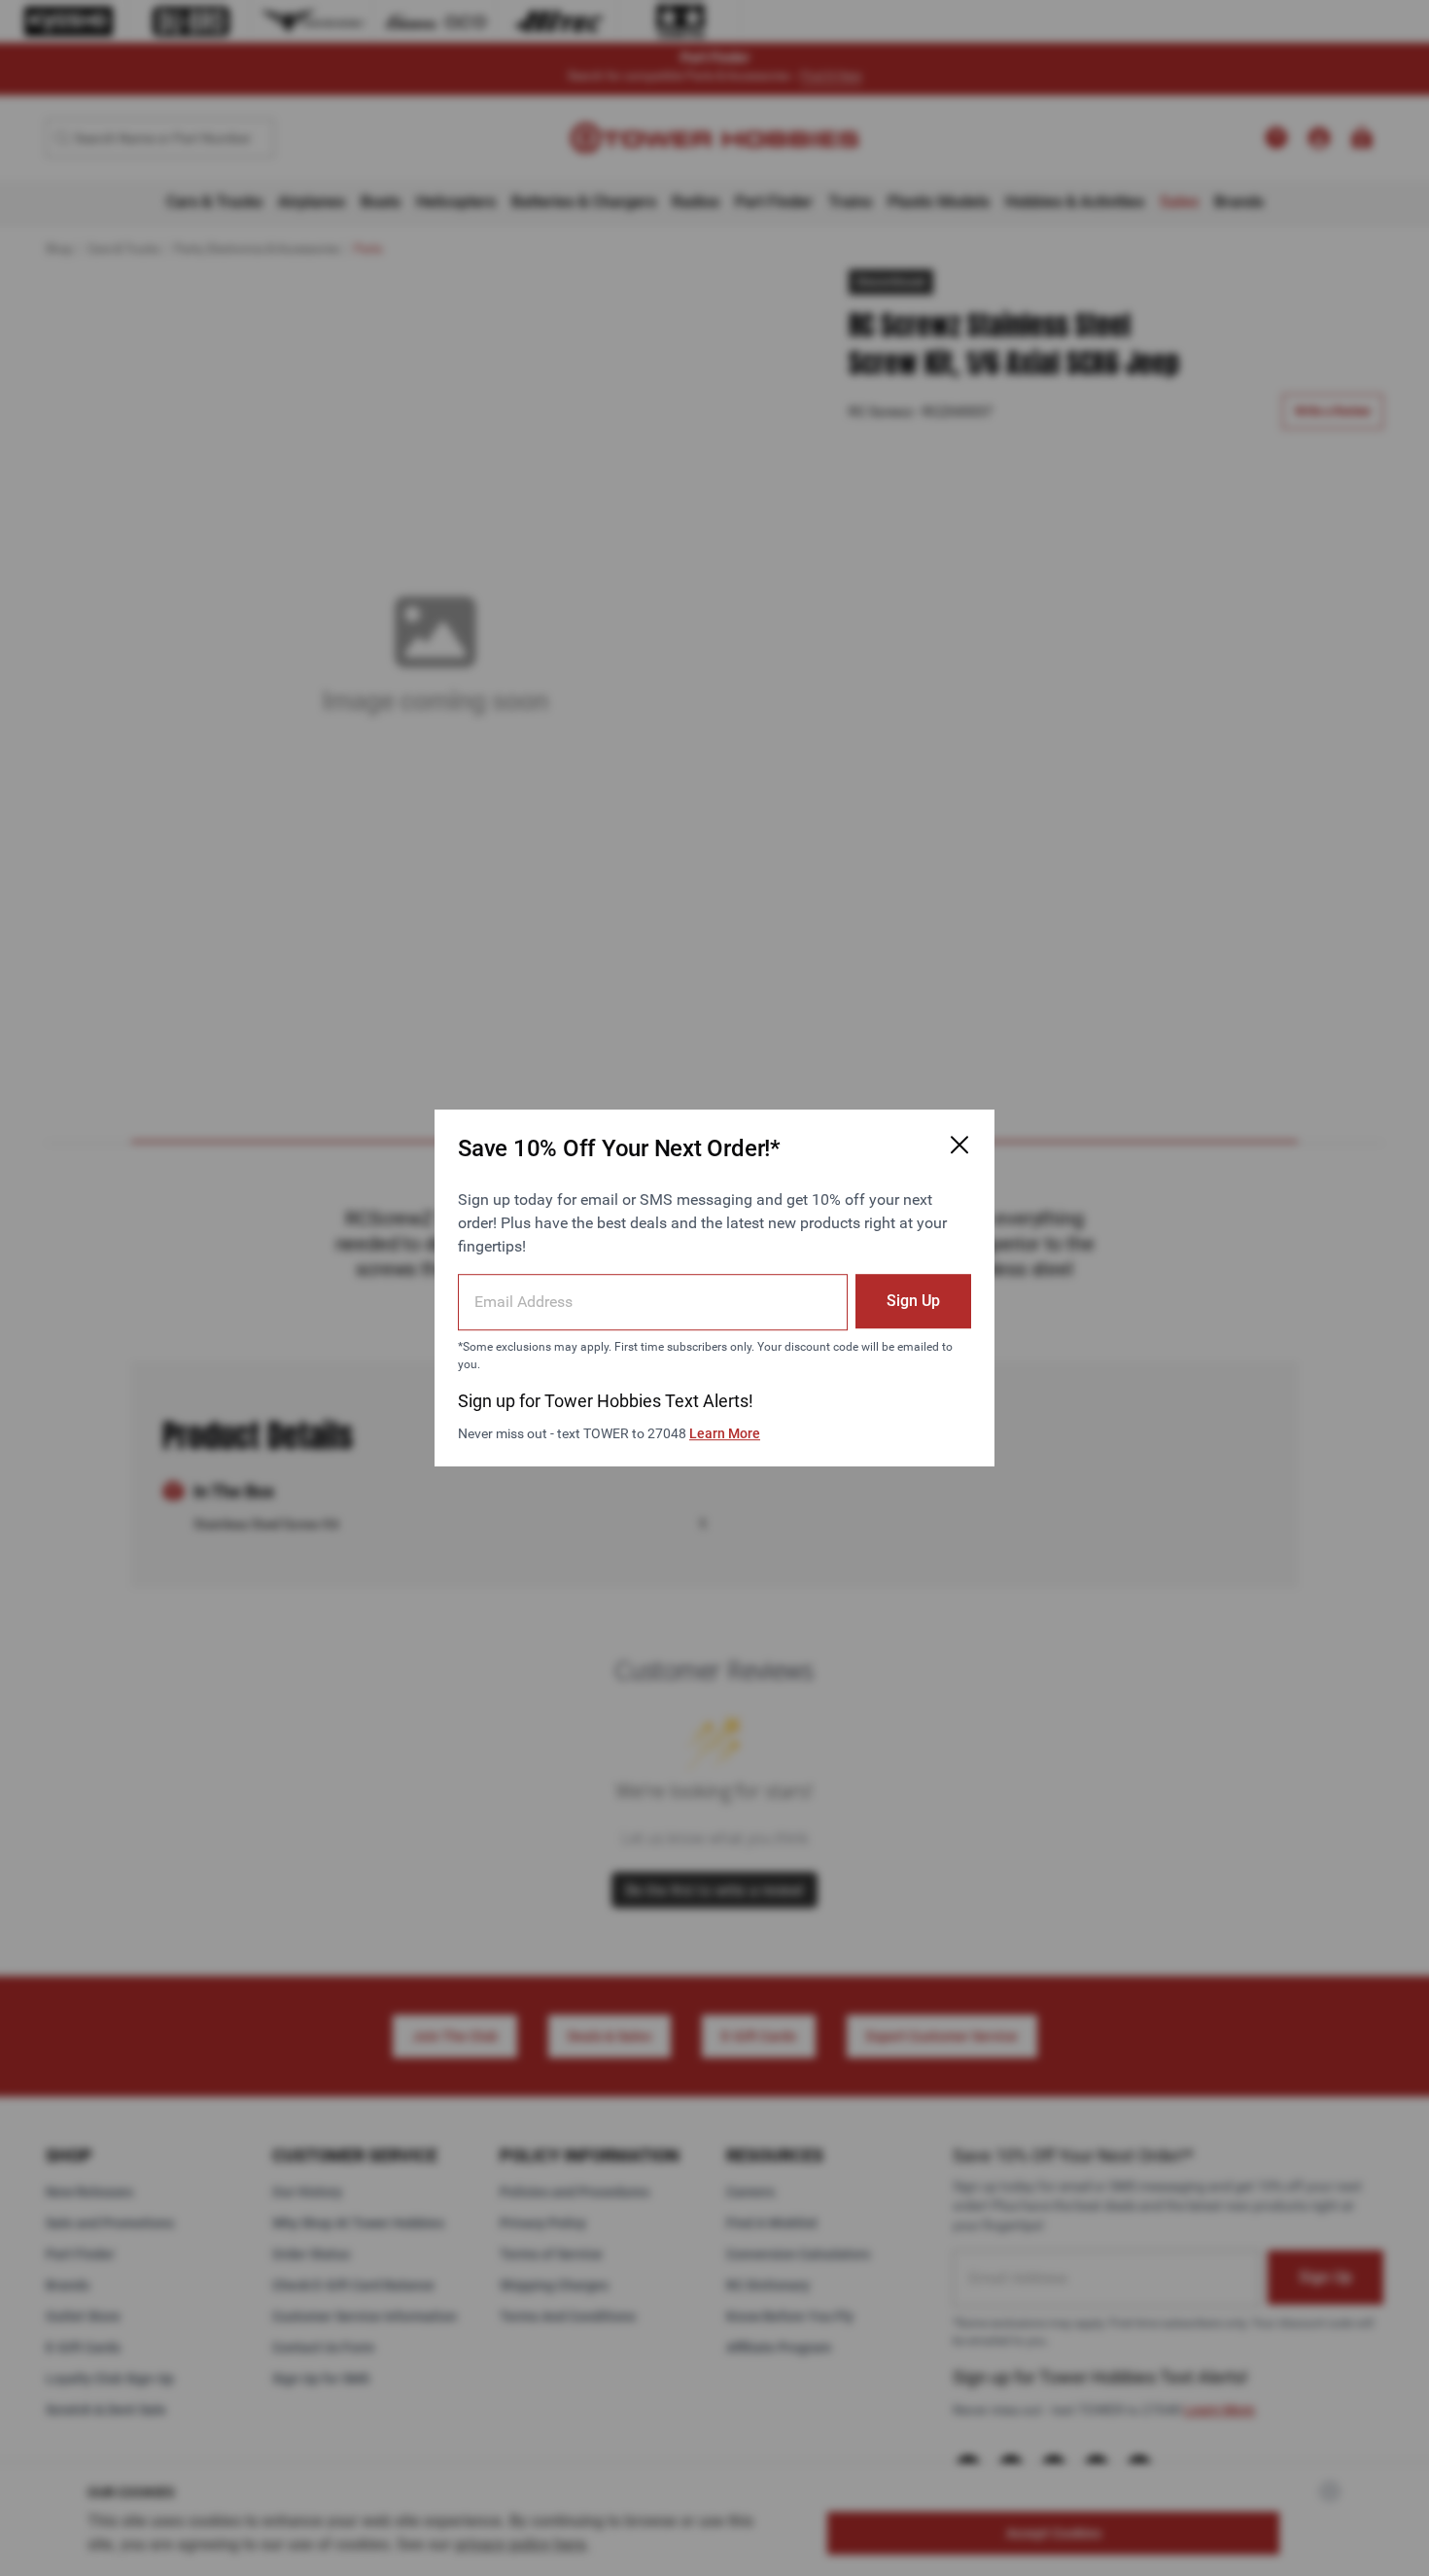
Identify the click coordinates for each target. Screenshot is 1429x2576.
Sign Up (913, 1301)
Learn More (725, 1433)
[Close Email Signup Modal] (959, 1145)
